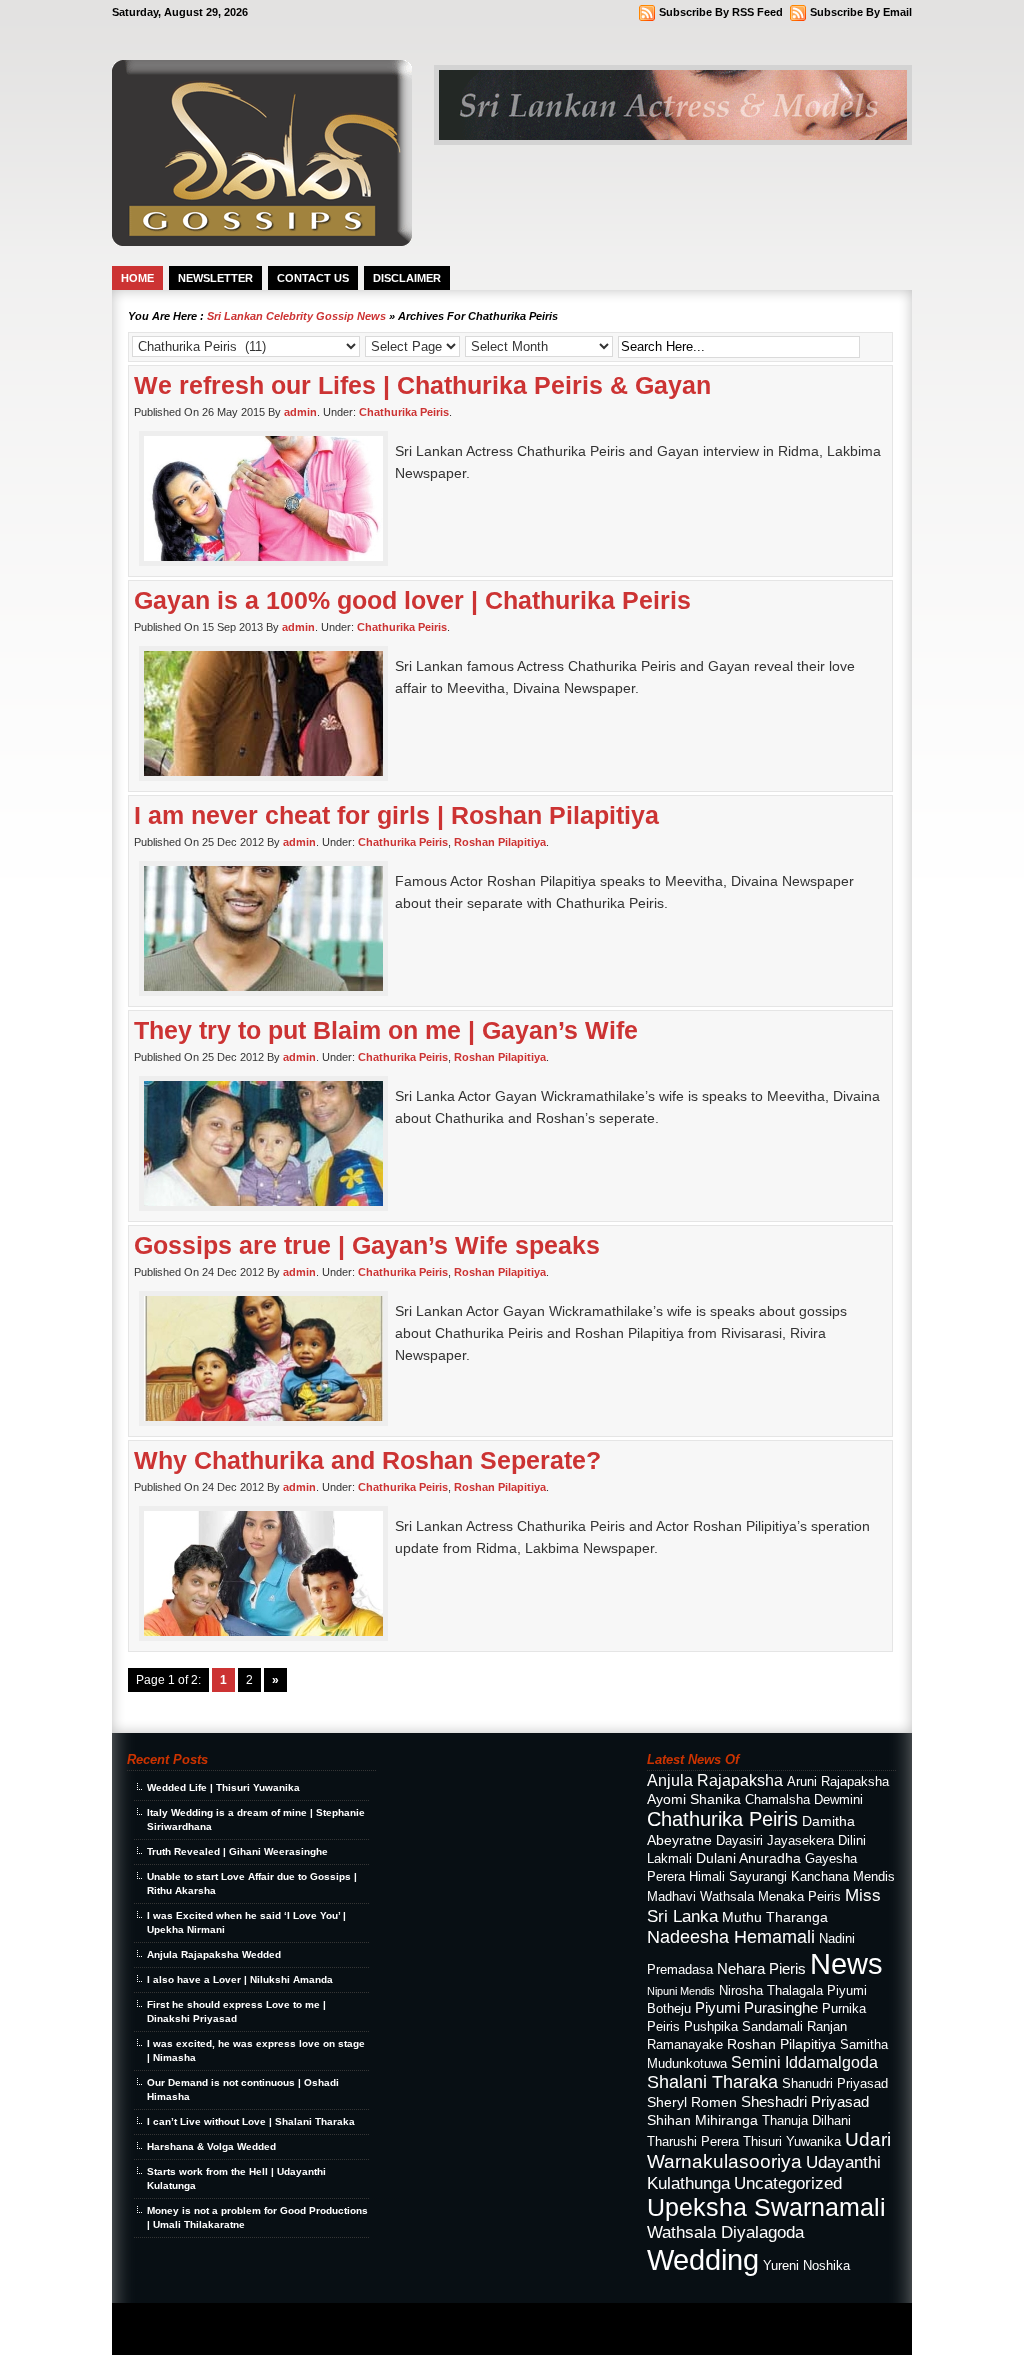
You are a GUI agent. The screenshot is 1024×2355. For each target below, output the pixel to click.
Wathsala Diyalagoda (725, 2232)
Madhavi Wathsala (700, 1897)
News (846, 1964)
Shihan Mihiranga (702, 2120)
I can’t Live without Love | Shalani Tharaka (251, 2121)
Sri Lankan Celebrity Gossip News (296, 316)
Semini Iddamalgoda (804, 2062)
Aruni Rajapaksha (838, 1782)
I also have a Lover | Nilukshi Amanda (240, 1979)
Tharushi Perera (693, 2142)
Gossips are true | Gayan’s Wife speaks (367, 1245)
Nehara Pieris (761, 1968)
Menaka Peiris (799, 1897)
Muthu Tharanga (775, 1917)
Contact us (313, 278)
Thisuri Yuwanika (792, 2142)
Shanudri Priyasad (835, 2084)
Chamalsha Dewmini (804, 1800)
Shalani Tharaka (712, 2082)
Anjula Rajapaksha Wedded (214, 1954)
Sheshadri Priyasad (805, 2101)
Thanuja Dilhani (806, 2121)
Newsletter (215, 278)
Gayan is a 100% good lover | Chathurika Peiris (412, 600)
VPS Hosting (299, 2336)
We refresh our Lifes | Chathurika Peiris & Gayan (422, 385)
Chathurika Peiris (404, 412)
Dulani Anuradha (748, 1858)
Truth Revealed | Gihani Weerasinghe (237, 1851)
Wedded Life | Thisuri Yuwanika (223, 1787)
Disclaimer (407, 278)
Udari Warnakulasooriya (769, 2150)
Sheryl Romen (692, 2102)
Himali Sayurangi (738, 1877)
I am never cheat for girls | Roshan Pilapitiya (396, 815)
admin (300, 412)
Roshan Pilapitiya (500, 842)
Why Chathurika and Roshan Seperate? (367, 1460)
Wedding (703, 2259)
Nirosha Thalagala (771, 1991)
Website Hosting (355, 2336)
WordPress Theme (234, 2320)
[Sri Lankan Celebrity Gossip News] (262, 240)
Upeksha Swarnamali (766, 2207)
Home (137, 278)
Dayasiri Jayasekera (775, 1841)
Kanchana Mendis (843, 1877)
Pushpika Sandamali (743, 2027)
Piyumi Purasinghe (756, 2007)
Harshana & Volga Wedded (211, 2146)
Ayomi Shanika (694, 1799)
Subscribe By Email (861, 12)
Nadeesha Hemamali (731, 1937)
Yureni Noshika (806, 2266)
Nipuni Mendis (681, 1991)
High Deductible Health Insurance (215, 2336)
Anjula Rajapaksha (715, 1780)
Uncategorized (788, 2183)
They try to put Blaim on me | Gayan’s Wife (386, 1030)
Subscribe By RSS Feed (721, 12)
